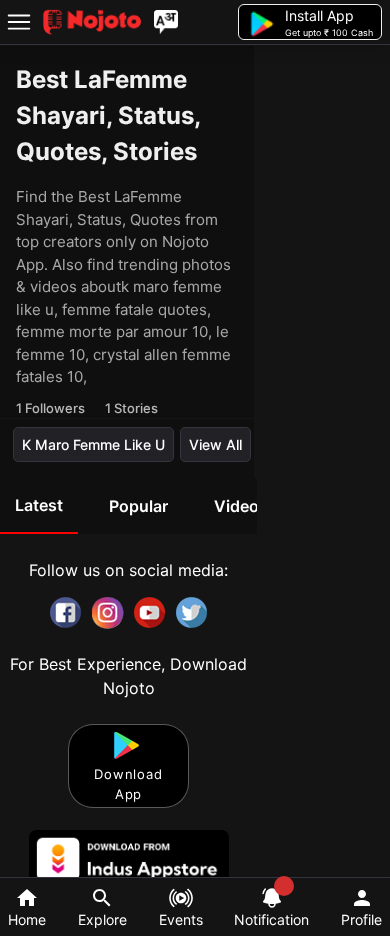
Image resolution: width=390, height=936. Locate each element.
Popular (138, 506)
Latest (39, 505)
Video (236, 506)
